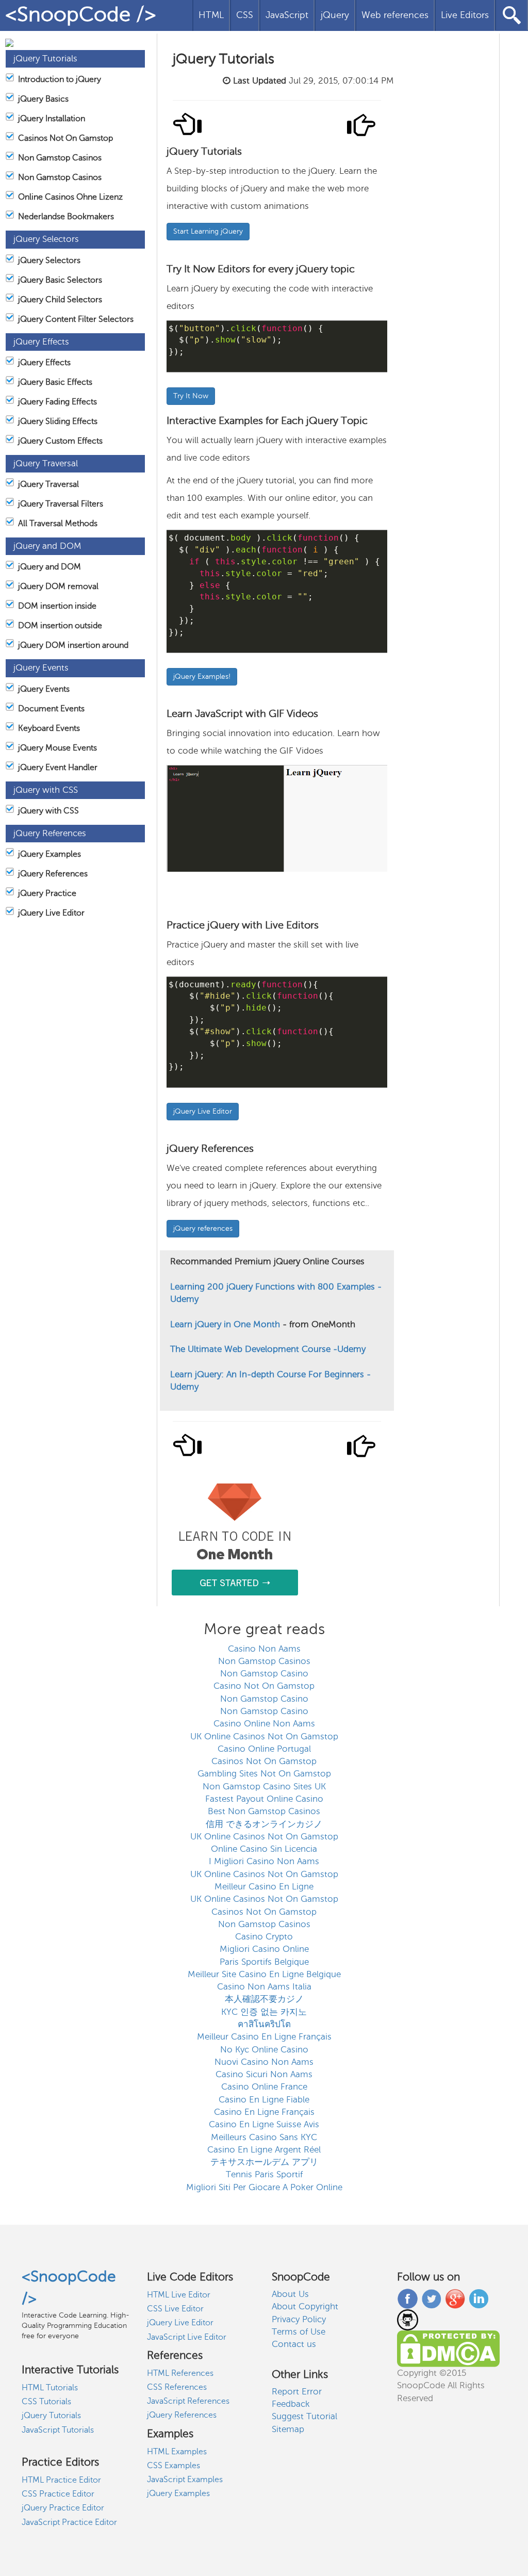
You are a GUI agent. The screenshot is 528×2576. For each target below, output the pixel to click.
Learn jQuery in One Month (226, 1324)
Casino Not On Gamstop (264, 1686)
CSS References (177, 2387)
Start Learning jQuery (208, 231)
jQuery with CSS (48, 811)
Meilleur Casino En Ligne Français (264, 2037)
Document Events (51, 709)
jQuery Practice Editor (63, 2508)
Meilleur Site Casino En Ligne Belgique (264, 1974)
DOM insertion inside (57, 606)
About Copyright (305, 2306)
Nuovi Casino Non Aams (264, 2062)
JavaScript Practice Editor (69, 2522)
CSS (245, 15)
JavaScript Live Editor (187, 2337)
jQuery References (53, 874)
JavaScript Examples (185, 2480)
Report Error (297, 2392)
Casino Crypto (264, 1937)
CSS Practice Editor (58, 2494)
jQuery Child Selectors (60, 300)
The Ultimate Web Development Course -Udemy (268, 1349)
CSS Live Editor (175, 2309)
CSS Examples (174, 2466)
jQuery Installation (52, 119)
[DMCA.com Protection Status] (448, 2348)
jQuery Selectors (49, 260)
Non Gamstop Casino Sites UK (264, 1787)
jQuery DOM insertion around (73, 645)
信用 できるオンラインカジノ (264, 1824)
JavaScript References (188, 2401)
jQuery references (203, 1228)
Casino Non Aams (264, 1649)
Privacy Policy (299, 2319)
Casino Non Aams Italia (264, 1987)
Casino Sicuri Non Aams (264, 2074)
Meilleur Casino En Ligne (264, 1887)
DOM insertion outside (60, 626)
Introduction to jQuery (60, 79)
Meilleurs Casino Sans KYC (264, 2137)
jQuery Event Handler (58, 768)
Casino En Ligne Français (264, 2112)
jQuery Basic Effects (55, 382)
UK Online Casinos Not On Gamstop (264, 1737)
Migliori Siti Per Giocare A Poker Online (264, 2187)
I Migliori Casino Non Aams (264, 1861)
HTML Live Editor (179, 2295)
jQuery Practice (47, 893)
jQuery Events (44, 689)
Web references (395, 15)
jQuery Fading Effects (57, 402)
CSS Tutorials (46, 2402)
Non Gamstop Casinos (60, 158)
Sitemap (288, 2429)
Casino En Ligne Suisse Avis (264, 2124)
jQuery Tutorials (51, 2416)
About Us (290, 2294)
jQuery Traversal (48, 484)
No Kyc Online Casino (264, 2050)
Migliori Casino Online (264, 1949)
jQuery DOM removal (58, 586)
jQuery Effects (44, 363)
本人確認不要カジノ (264, 1999)
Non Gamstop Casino (264, 1674)
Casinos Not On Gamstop (65, 138)
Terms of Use (299, 2332)
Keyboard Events (49, 728)
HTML (211, 15)
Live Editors (465, 15)
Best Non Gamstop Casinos (264, 1811)
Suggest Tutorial (304, 2416)
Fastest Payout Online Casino (264, 1799)
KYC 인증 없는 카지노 (264, 2012)
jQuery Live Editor (51, 913)
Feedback (291, 2404)
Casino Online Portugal (264, 1749)
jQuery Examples (49, 854)
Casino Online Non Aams (264, 1724)
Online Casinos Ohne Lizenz (70, 197)
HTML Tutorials (50, 2388)
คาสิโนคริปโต (264, 2024)
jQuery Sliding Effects (58, 421)
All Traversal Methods (58, 524)
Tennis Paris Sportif (264, 2174)
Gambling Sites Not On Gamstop (264, 1774)
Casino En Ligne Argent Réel (264, 2150)
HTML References (180, 2373)
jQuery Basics (43, 99)
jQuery (335, 15)
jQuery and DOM (49, 567)
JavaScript (287, 15)
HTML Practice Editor (61, 2480)
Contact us (294, 2344)
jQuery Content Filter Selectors (76, 319)
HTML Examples (177, 2452)
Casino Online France (264, 2087)
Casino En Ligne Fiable (264, 2100)
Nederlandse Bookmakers (66, 217)
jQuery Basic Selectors (60, 280)
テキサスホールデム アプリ (264, 2162)
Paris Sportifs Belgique (264, 1962)
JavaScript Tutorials (58, 2430)
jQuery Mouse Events (57, 748)
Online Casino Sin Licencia (264, 1849)
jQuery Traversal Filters (61, 504)
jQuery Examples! (202, 676)
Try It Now (191, 396)
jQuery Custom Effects (60, 441)
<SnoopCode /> (81, 14)
